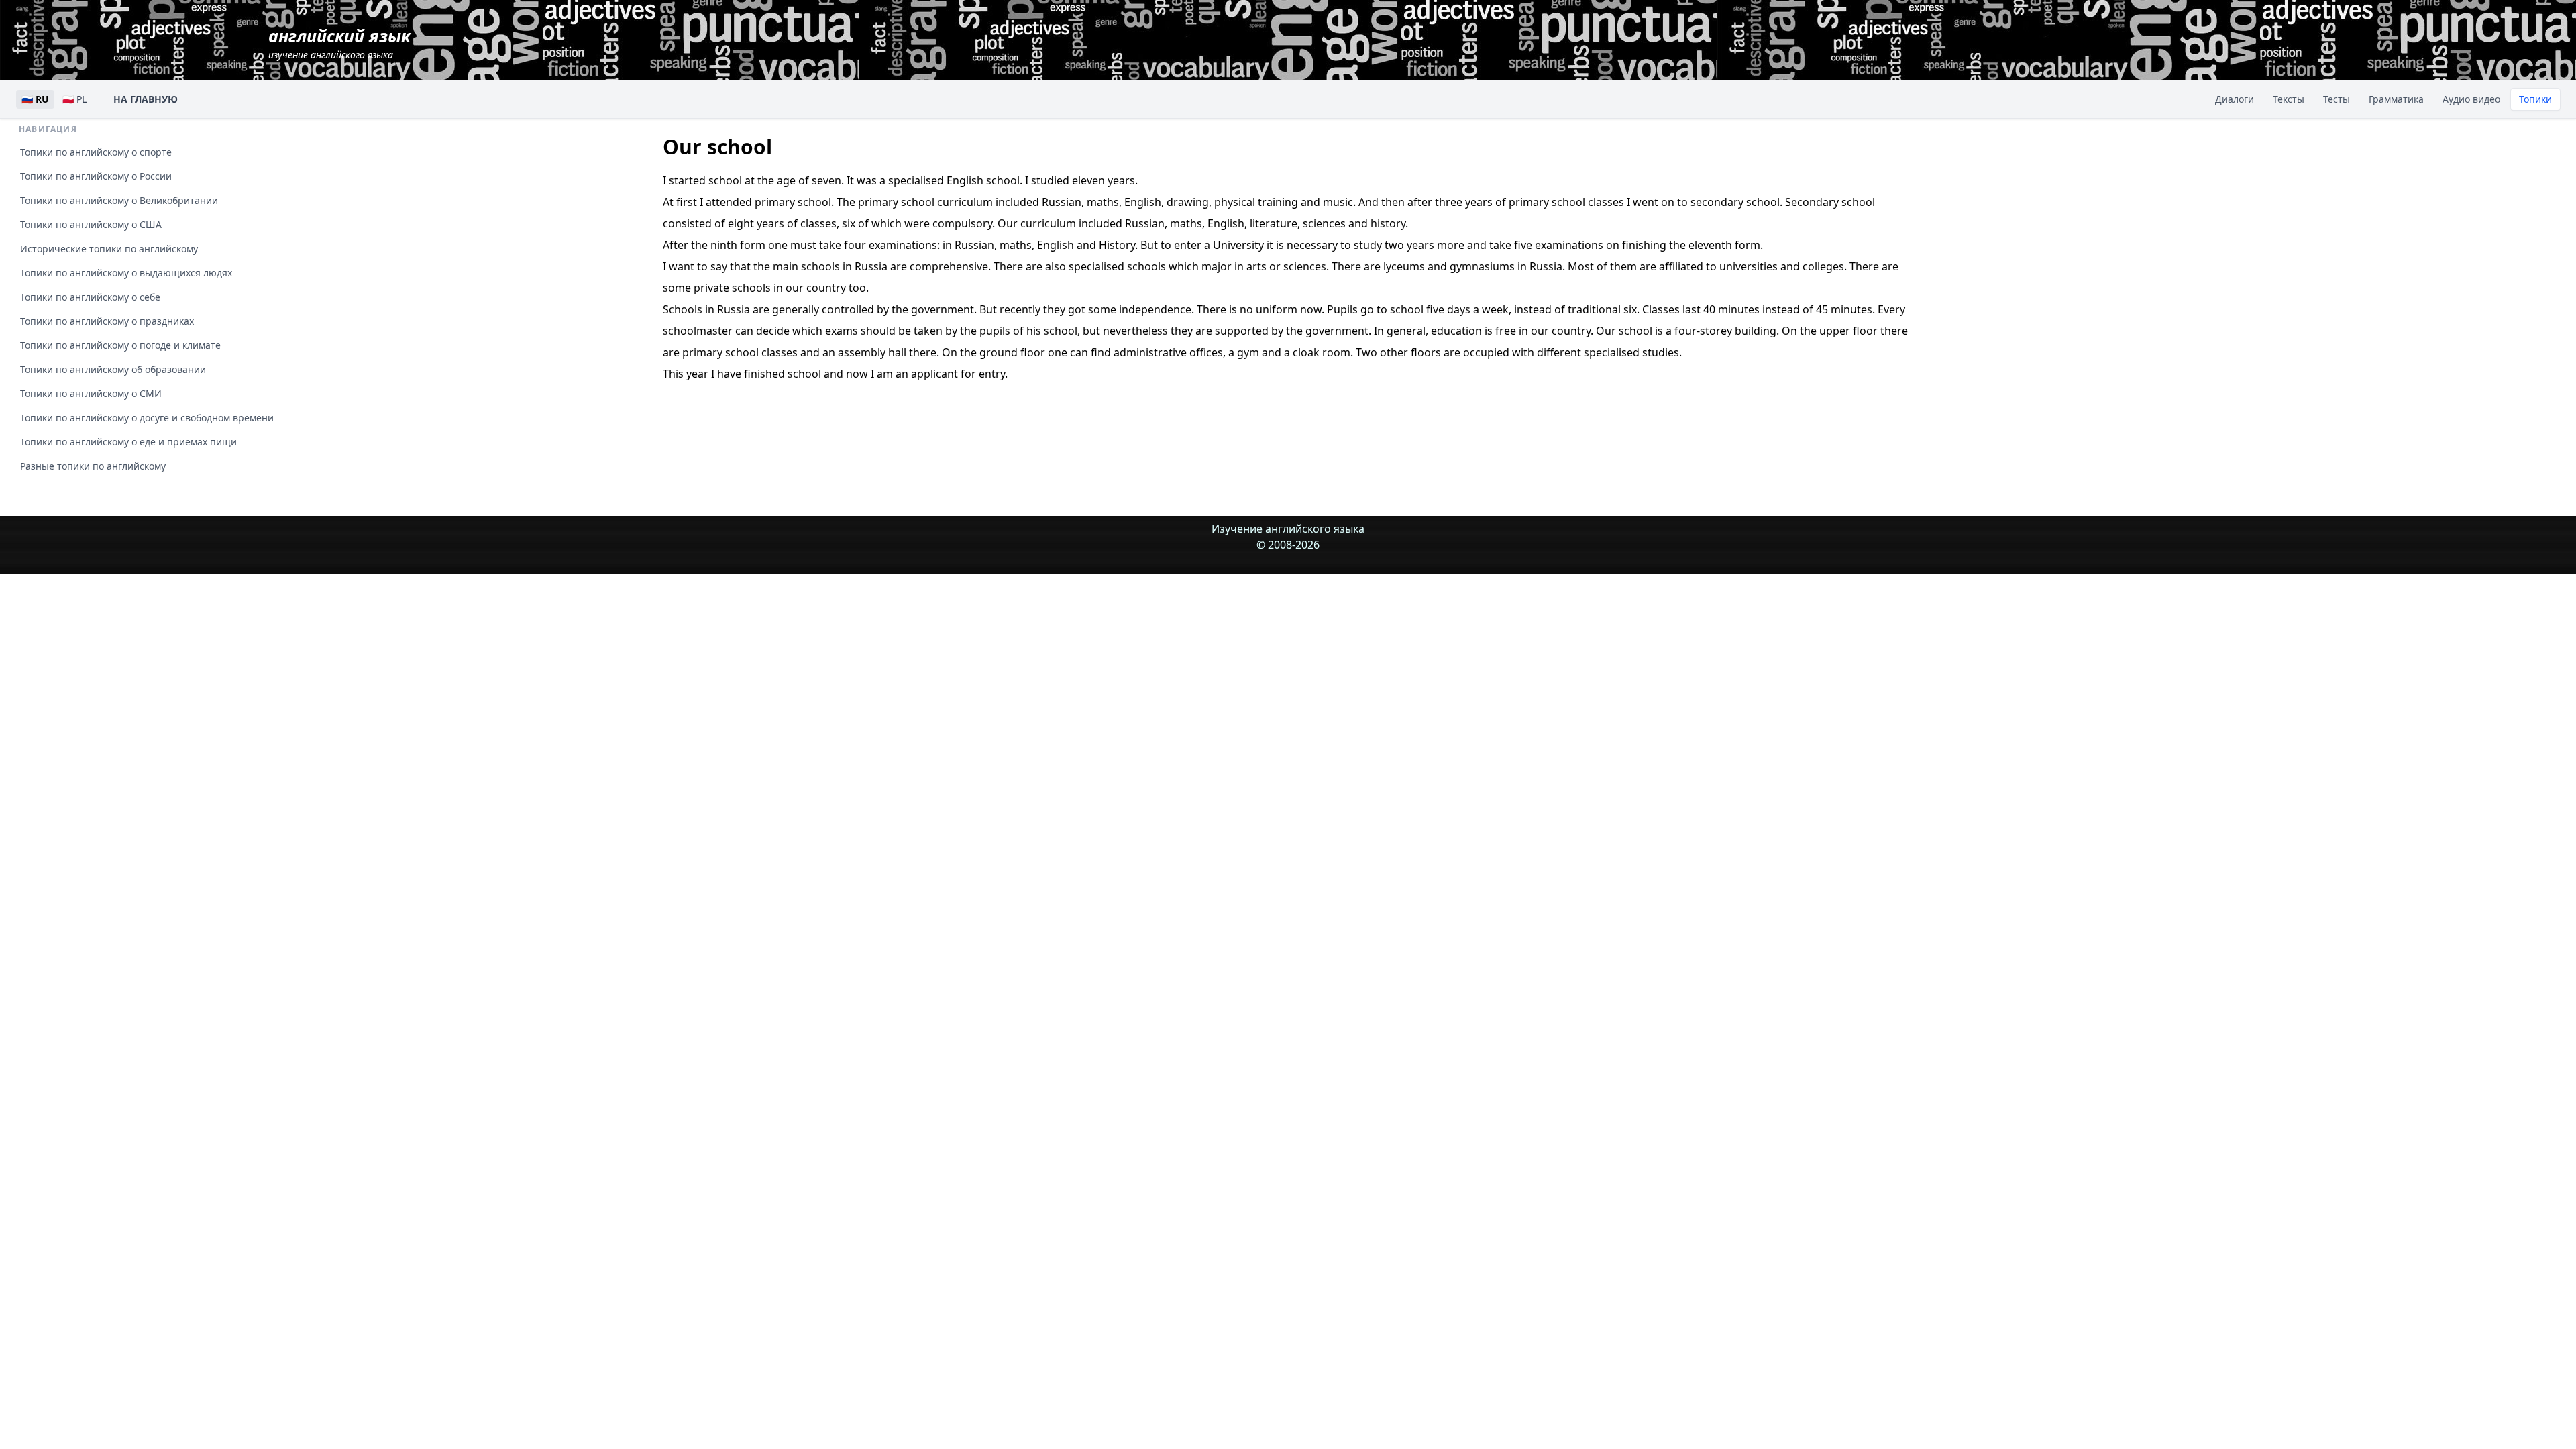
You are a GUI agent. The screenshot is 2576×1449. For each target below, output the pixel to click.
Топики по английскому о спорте (96, 152)
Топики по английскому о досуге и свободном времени (147, 418)
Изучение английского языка (1288, 529)
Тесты (2337, 99)
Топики (2535, 99)
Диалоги (2235, 99)
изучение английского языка (339, 43)
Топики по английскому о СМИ (91, 393)
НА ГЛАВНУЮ (146, 99)
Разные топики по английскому (93, 466)
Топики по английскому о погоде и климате (120, 345)
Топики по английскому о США (91, 224)
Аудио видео (2471, 99)
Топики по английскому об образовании (113, 369)
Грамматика (2396, 99)
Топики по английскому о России (96, 176)
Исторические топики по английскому (109, 249)
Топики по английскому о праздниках (107, 321)
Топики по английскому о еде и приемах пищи (128, 442)
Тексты (2289, 99)
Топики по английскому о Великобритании (119, 200)
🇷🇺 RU (35, 99)
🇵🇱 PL (74, 99)
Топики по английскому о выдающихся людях (126, 273)
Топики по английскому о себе (90, 297)
